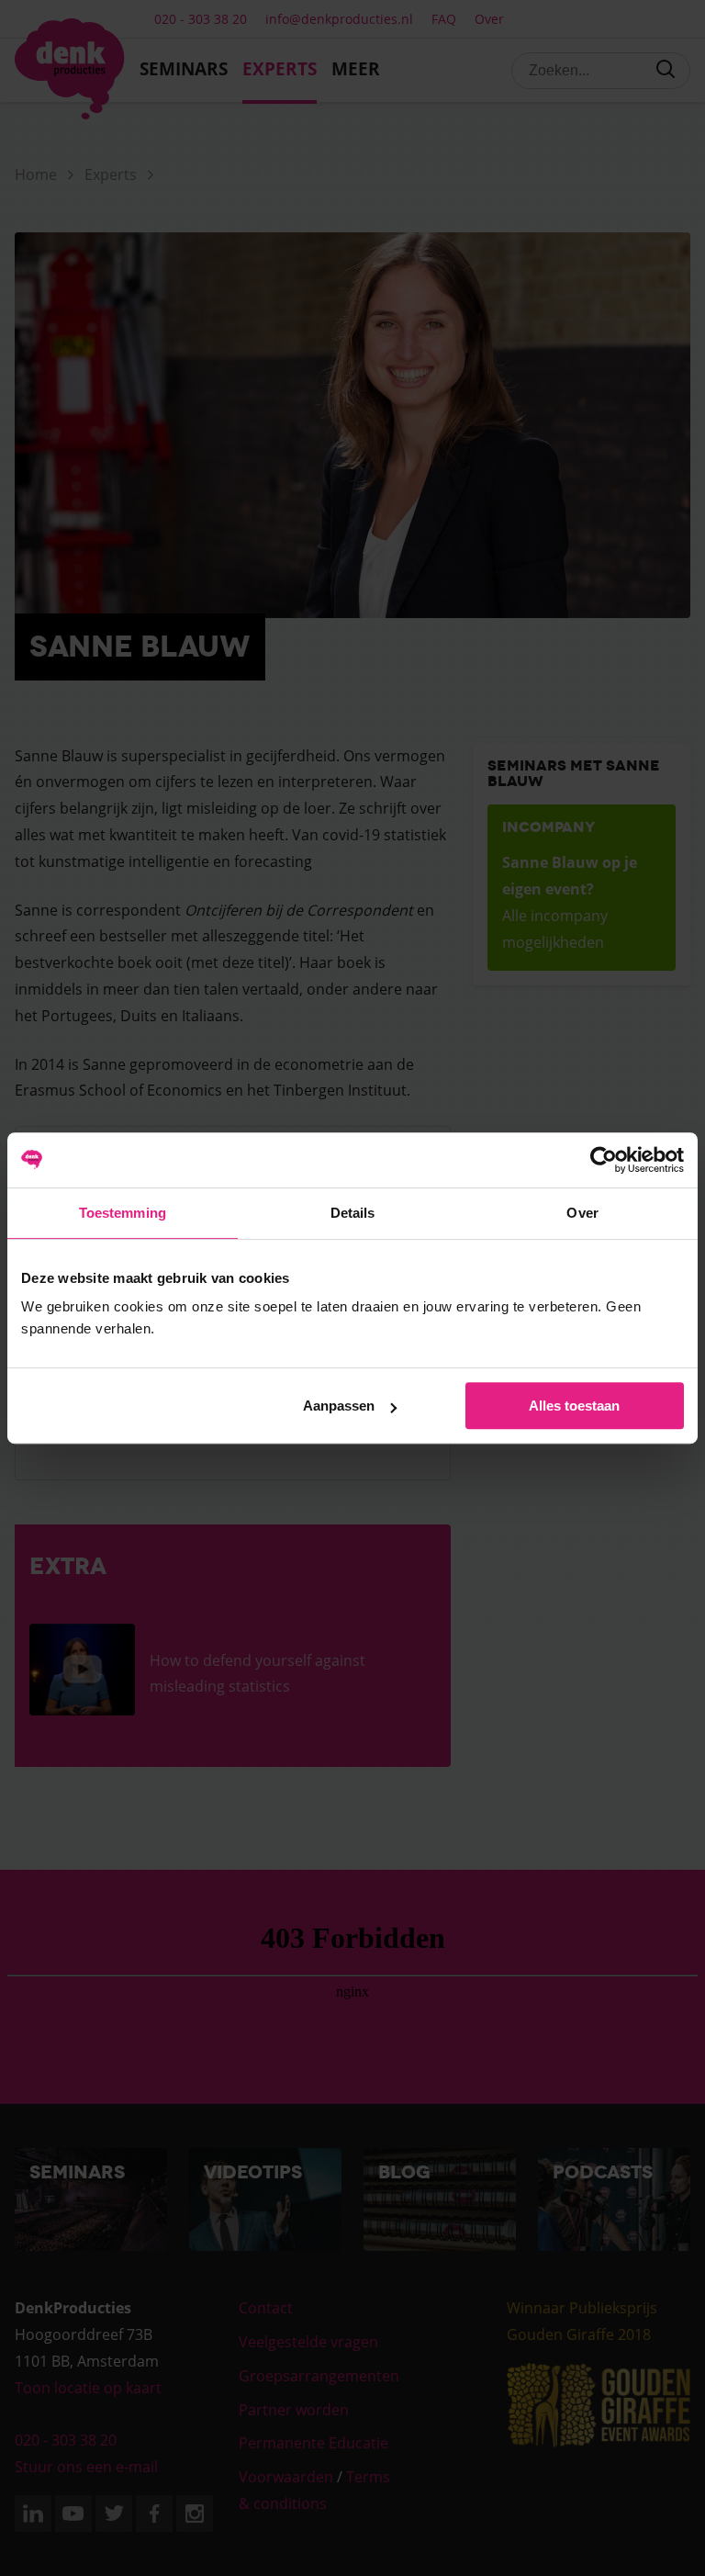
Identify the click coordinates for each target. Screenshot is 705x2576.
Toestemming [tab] (123, 1213)
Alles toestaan (574, 1406)
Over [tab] (582, 1213)
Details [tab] (353, 1213)
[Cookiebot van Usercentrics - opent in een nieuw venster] (604, 1160)
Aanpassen (339, 1406)
